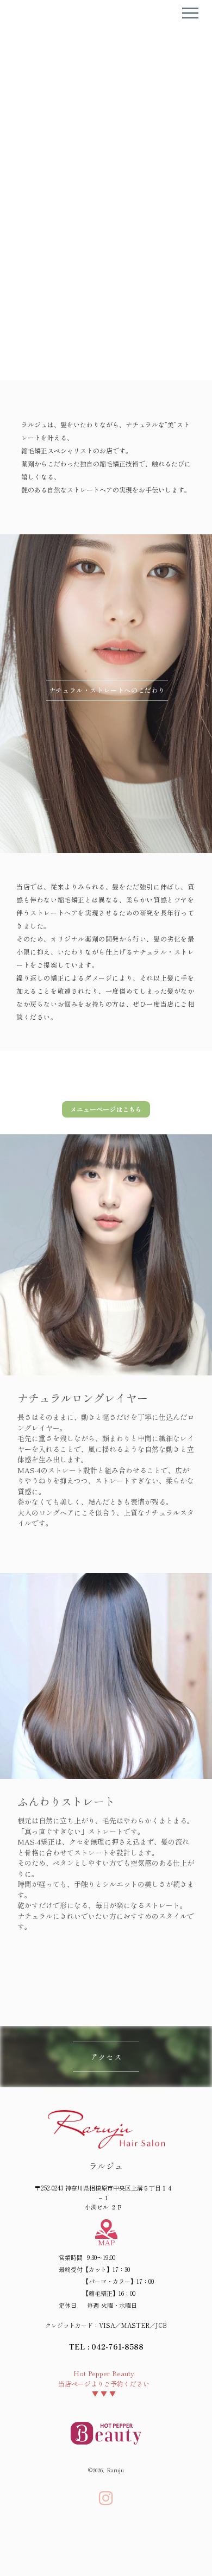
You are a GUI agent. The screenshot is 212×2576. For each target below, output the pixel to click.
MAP (106, 2242)
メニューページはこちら (106, 1109)
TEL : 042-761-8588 (106, 2347)
